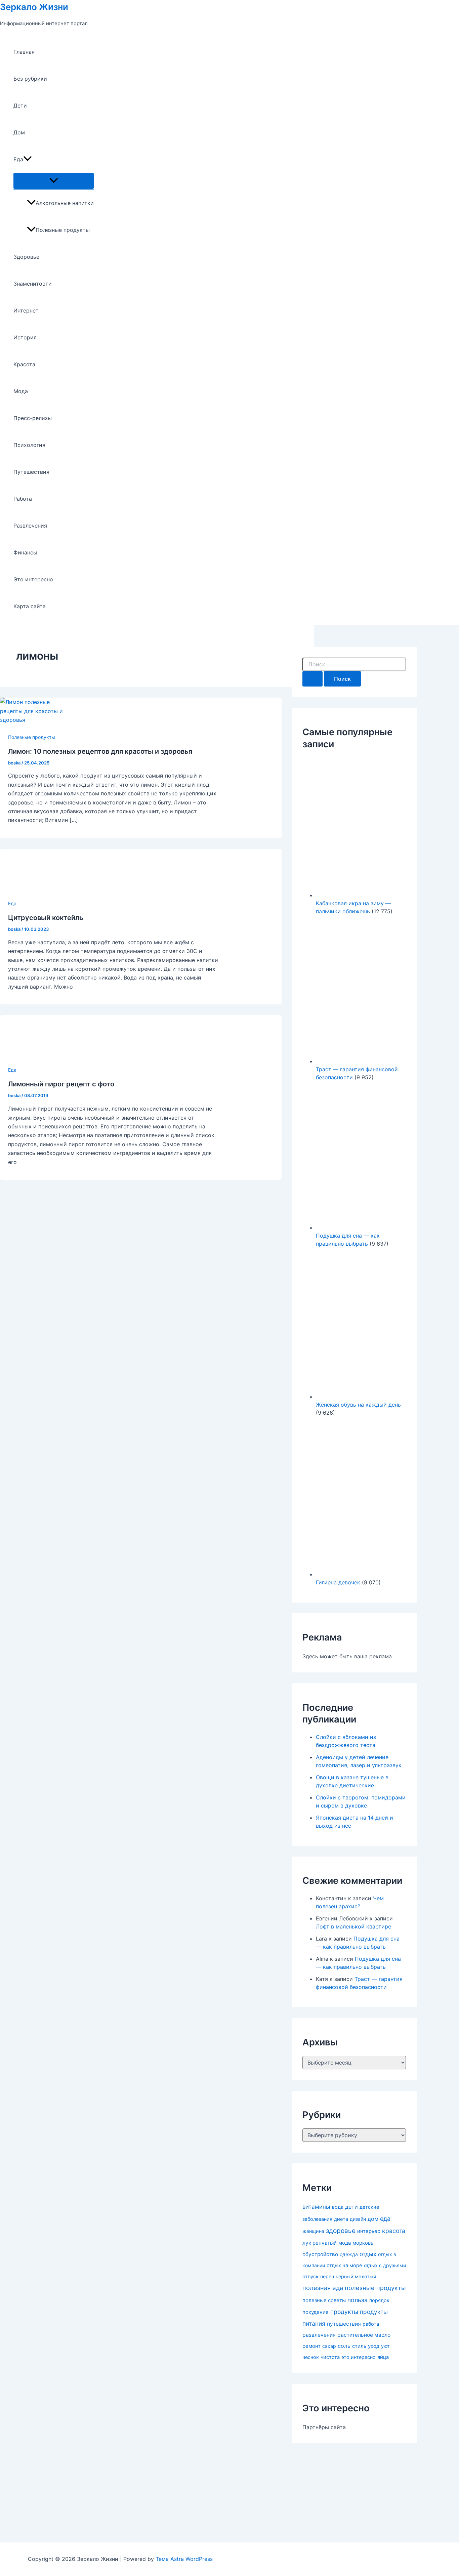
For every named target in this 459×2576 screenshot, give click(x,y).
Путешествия (31, 472)
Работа (23, 499)
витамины (316, 2207)
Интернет (26, 310)
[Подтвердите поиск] (312, 679)
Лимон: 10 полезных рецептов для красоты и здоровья (100, 751)
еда (385, 2219)
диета (341, 2219)
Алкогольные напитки (65, 203)
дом (373, 2219)
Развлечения (30, 526)
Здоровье (26, 257)
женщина (313, 2231)
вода (338, 2207)
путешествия (344, 2324)
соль (344, 2346)
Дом (19, 132)
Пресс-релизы (33, 418)
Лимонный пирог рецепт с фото (61, 1084)
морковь (363, 2243)
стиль (359, 2346)
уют (385, 2346)
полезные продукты (375, 2288)
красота (394, 2231)
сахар (329, 2346)
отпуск (310, 2277)
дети (351, 2207)
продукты (344, 2312)
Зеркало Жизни (34, 7)
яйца (383, 2357)
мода (345, 2243)
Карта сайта (30, 606)
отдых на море (344, 2266)
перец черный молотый (348, 2276)
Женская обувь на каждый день (358, 1405)
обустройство (320, 2254)
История (25, 337)
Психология (29, 445)
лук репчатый (320, 2243)
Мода (21, 391)
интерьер (369, 2231)
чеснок (311, 2357)
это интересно (359, 2357)
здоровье (341, 2231)
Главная (24, 52)
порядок (379, 2300)
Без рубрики (30, 79)
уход (374, 2346)
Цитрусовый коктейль (46, 918)
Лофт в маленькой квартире (353, 1926)
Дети (20, 106)
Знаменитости (33, 284)
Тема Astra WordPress (184, 2559)
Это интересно (33, 579)
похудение (316, 2312)
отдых (368, 2254)
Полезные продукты (63, 230)
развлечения (319, 2335)
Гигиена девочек (338, 1582)
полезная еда (323, 2288)
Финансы (25, 552)
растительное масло (364, 2335)
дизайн (358, 2219)
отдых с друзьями (385, 2265)
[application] (28, 159)
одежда (349, 2254)
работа (371, 2324)
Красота (24, 364)
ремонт (311, 2346)
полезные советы (324, 2300)
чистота (330, 2357)
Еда (18, 159)
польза (358, 2300)
